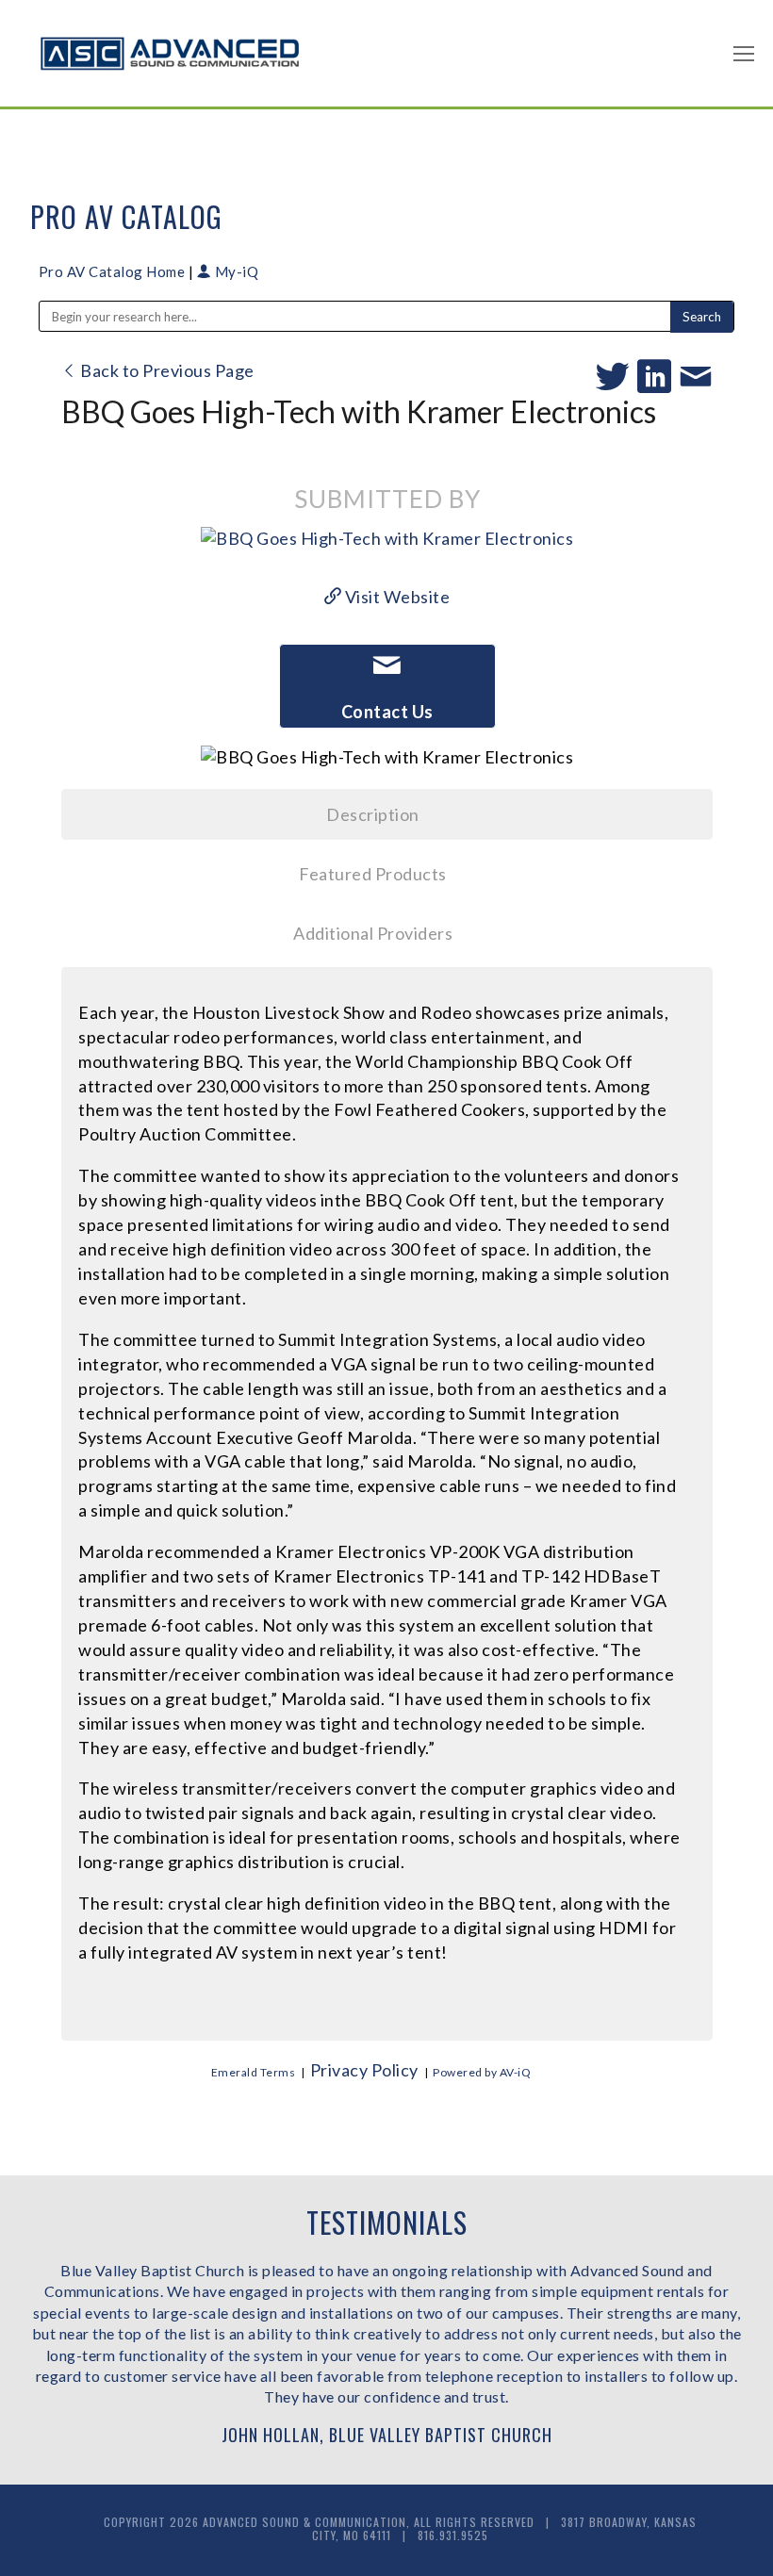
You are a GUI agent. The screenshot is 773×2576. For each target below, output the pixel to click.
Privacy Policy (364, 2070)
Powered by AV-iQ (482, 2072)
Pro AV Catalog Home (114, 271)
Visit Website (395, 597)
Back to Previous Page (166, 370)
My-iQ (235, 271)
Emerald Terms (254, 2072)
